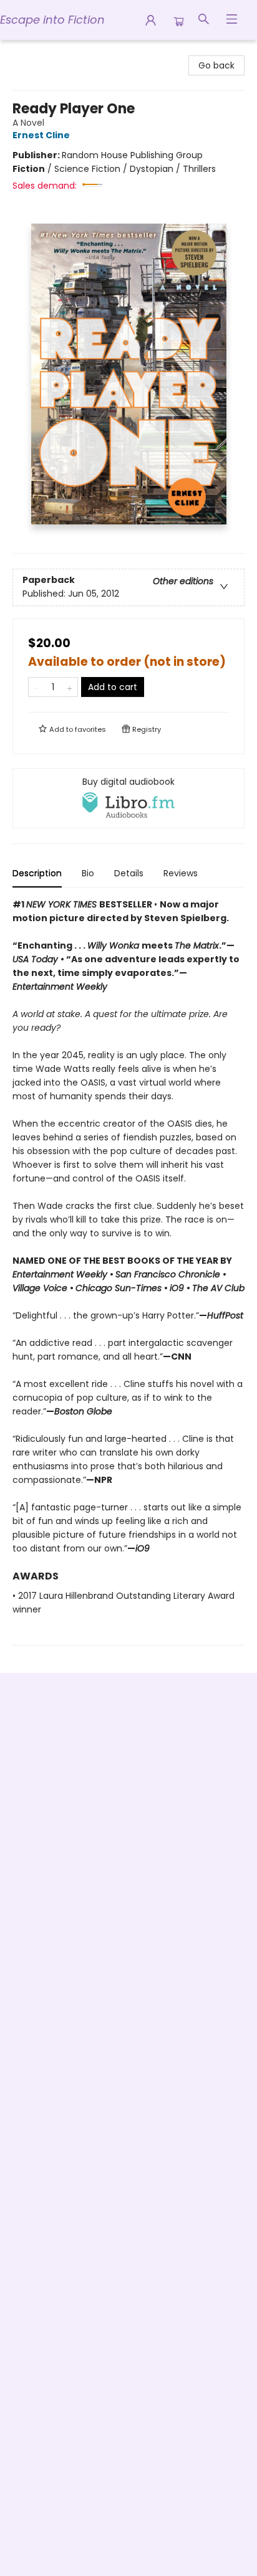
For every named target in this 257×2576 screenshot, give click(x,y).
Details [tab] (129, 873)
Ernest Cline (41, 135)
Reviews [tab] (181, 873)
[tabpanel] (128, 1271)
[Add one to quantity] (70, 687)
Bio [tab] (88, 873)
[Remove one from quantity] (36, 687)
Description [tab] (37, 873)
